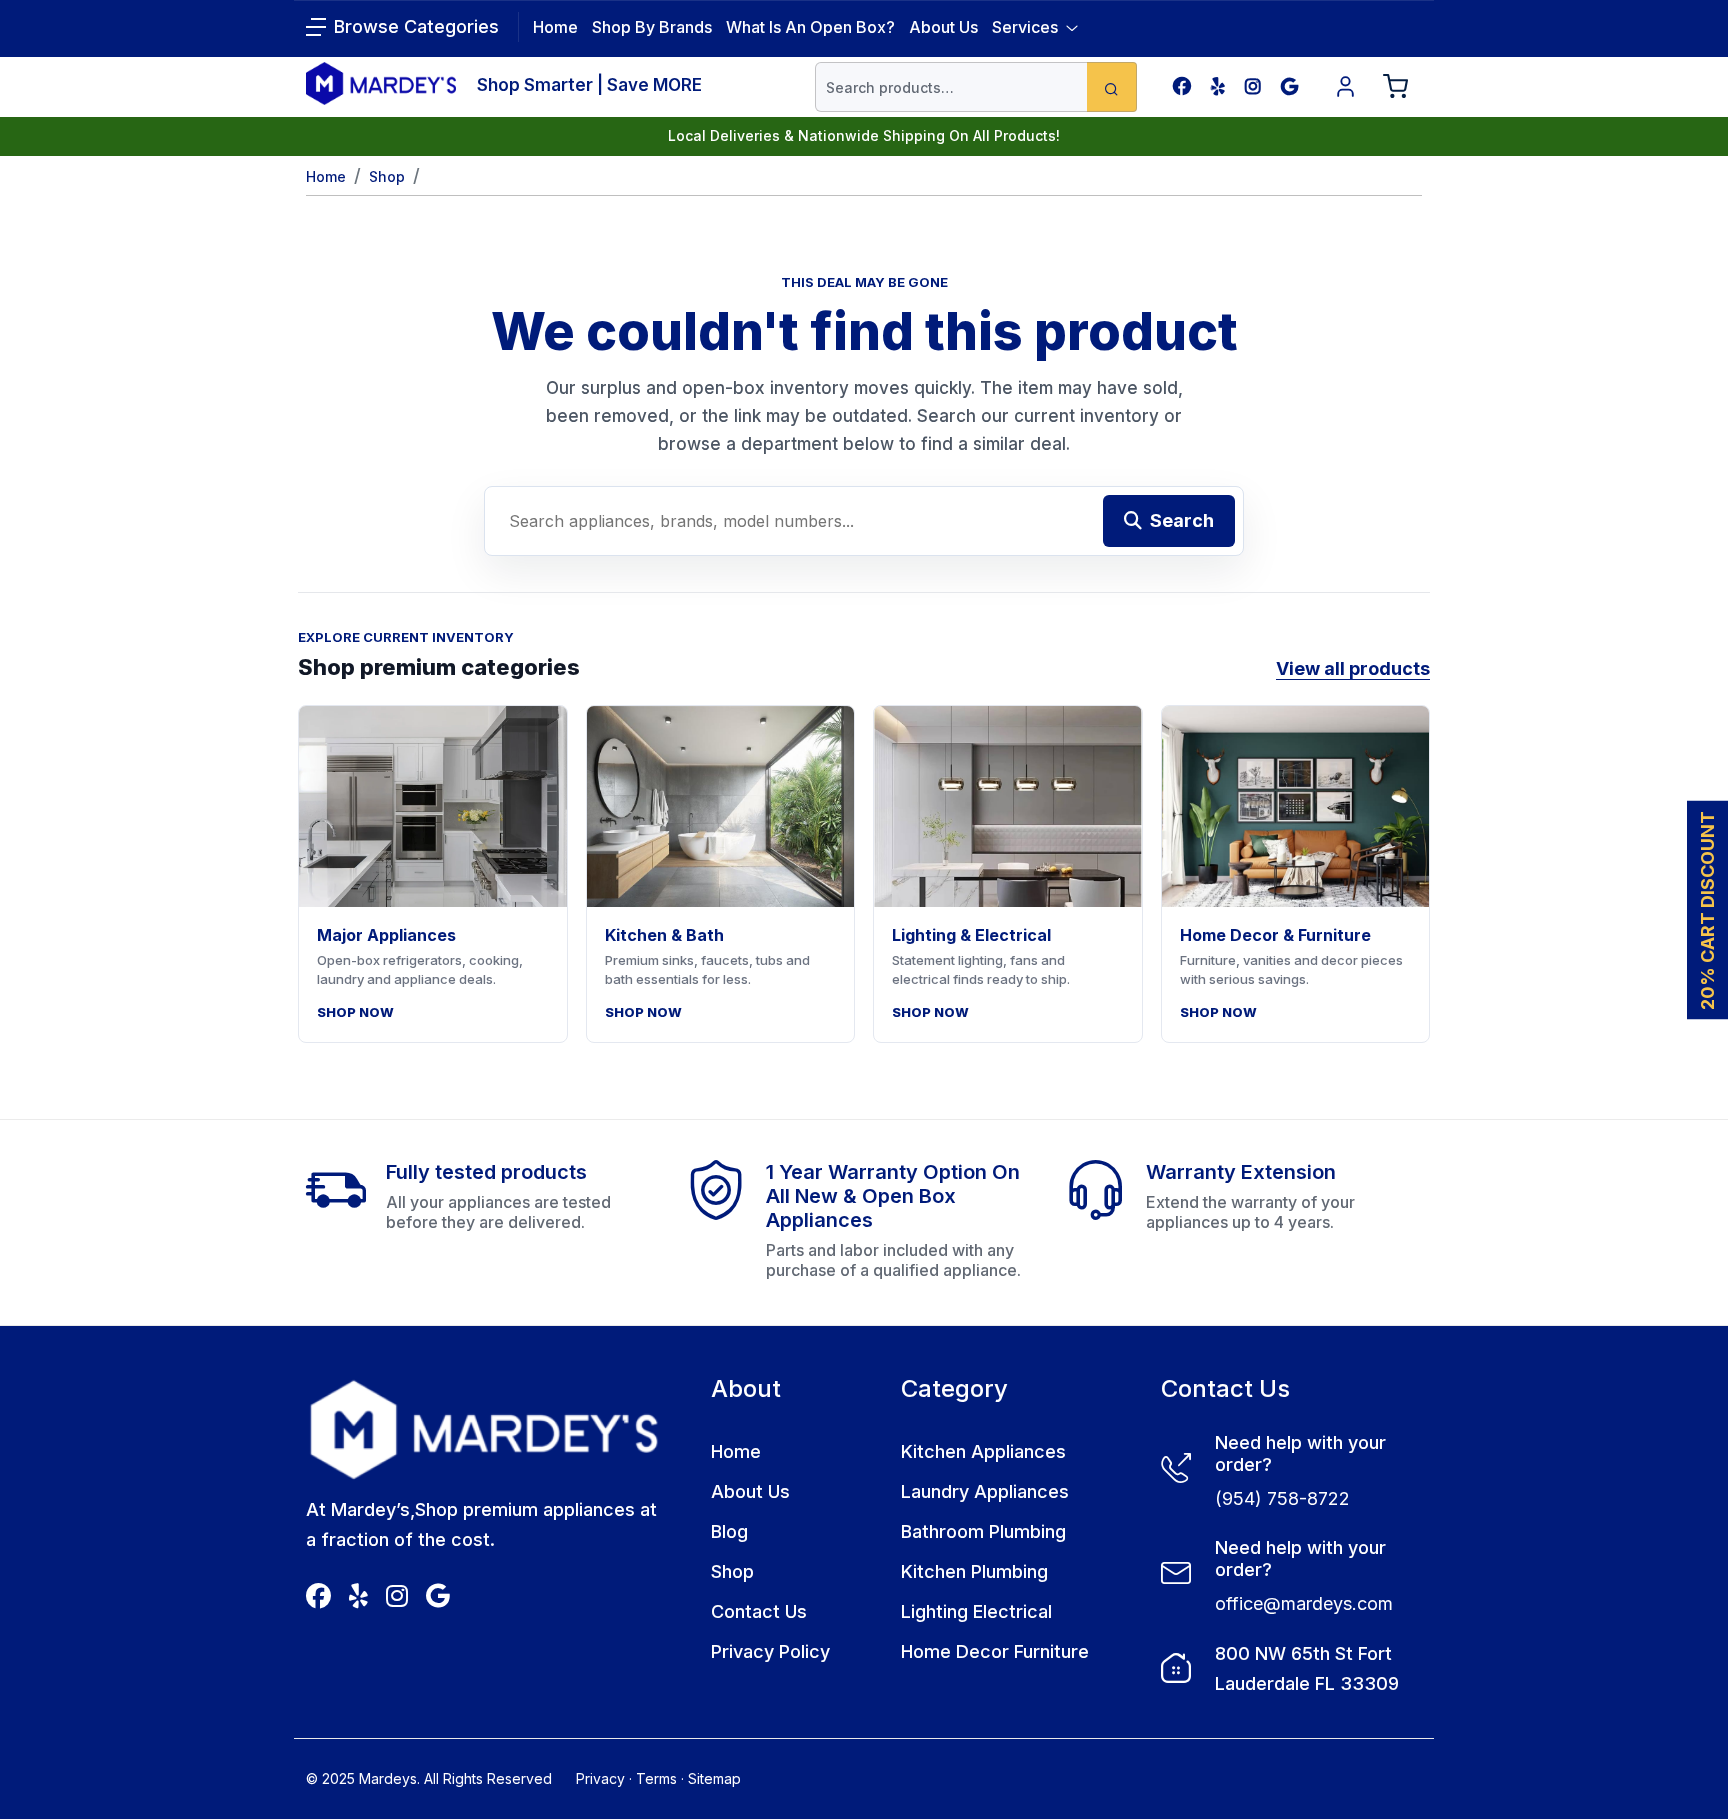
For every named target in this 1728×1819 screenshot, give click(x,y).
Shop (387, 176)
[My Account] (1346, 87)
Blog (729, 1531)
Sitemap (714, 1778)
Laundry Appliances (985, 1491)
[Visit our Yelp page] (1218, 86)
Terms (656, 1778)
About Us (943, 27)
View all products (1353, 668)
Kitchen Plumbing (974, 1571)
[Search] (1112, 87)
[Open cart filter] (1396, 87)
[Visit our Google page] (1289, 86)
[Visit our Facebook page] (1182, 86)
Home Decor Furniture (995, 1651)
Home (326, 176)
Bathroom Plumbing (983, 1531)
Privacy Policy (770, 1651)
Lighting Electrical (976, 1611)
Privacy (600, 1778)
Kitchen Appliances (983, 1451)
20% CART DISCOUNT (1707, 909)
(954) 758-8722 (1282, 1498)
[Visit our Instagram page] (1253, 86)
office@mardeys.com (1304, 1603)
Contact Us (759, 1611)
